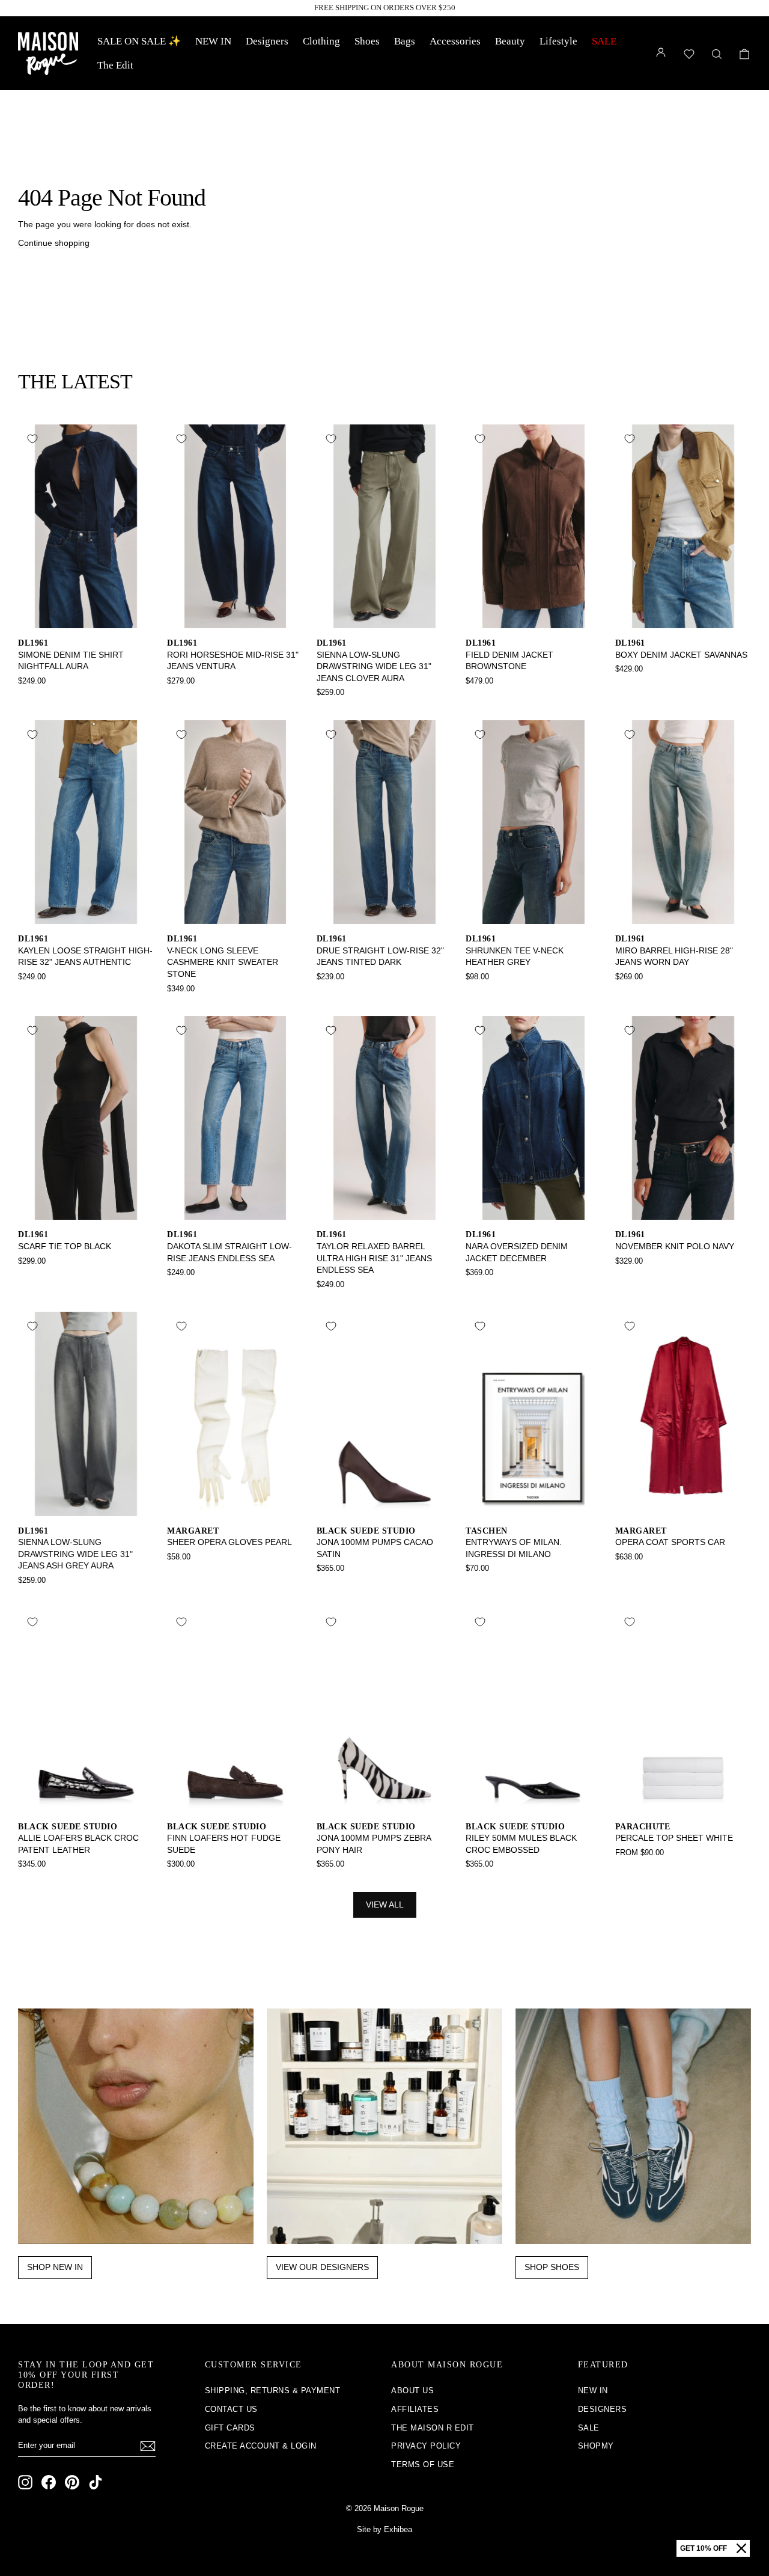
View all (385, 1904)
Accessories (455, 41)
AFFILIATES (415, 2409)
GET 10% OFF (704, 2548)
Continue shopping (54, 243)
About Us (412, 2391)
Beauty (510, 41)
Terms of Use (423, 2464)
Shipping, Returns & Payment (273, 2391)
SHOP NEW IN (55, 2267)
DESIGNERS (603, 2409)
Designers (267, 41)
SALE (604, 41)
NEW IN (213, 41)
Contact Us (231, 2409)
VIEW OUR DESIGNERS (322, 2267)
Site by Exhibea (384, 2529)
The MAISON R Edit (433, 2428)
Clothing (321, 41)
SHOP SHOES (552, 2267)
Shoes (367, 41)
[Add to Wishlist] (32, 439)
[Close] (741, 2548)
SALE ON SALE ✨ (139, 41)
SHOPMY (596, 2446)
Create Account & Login (261, 2446)
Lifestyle (558, 41)
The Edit (115, 65)
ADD (86, 615)
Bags (405, 41)
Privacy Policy (426, 2446)
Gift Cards (230, 2428)
